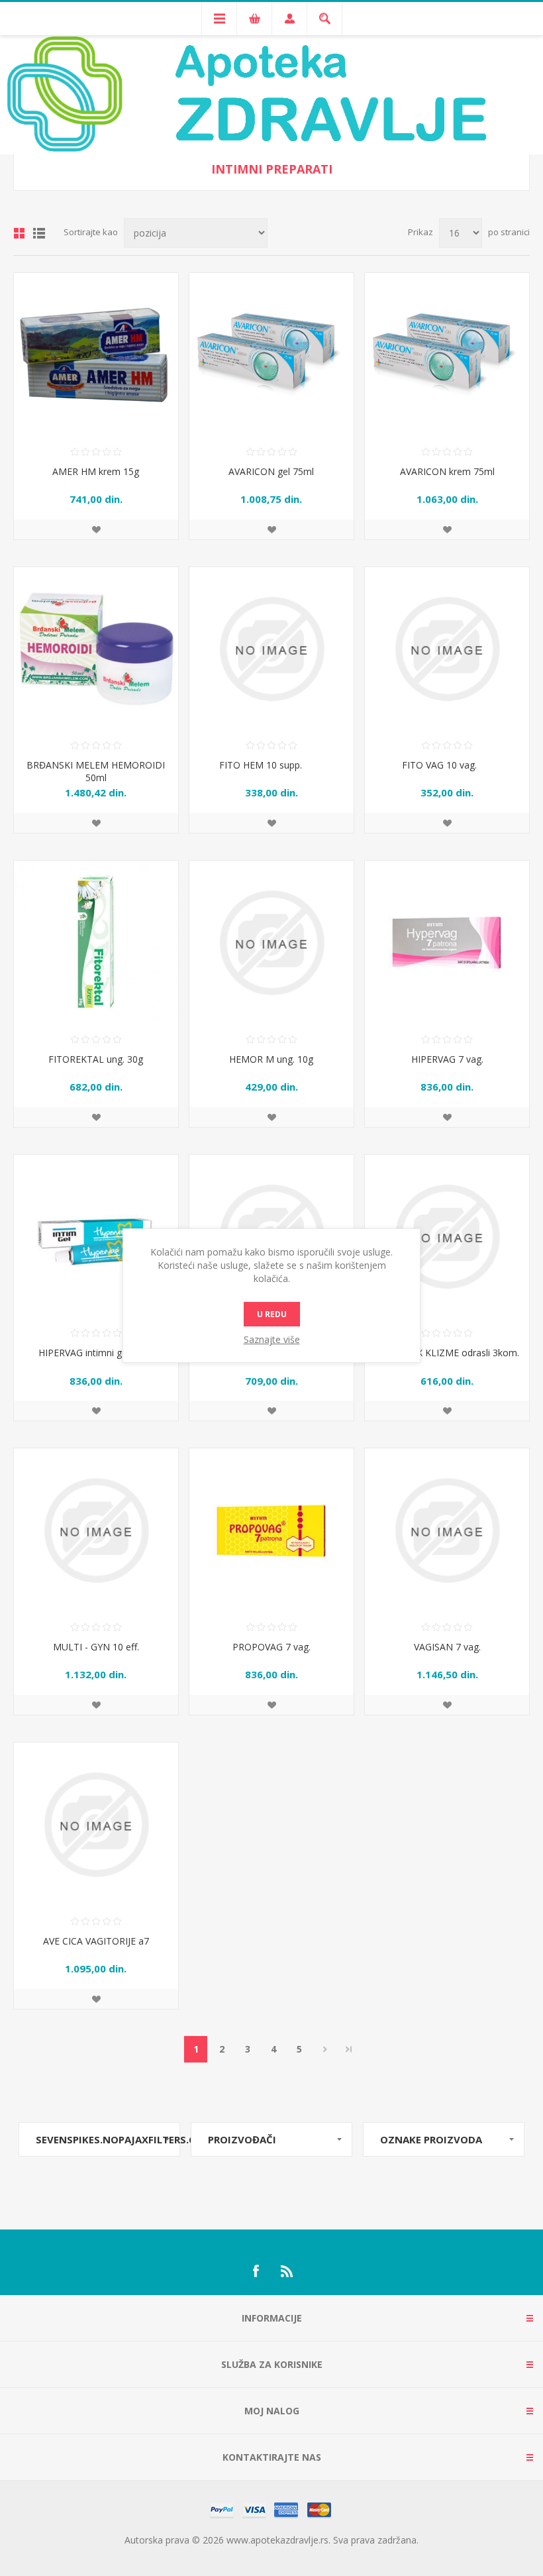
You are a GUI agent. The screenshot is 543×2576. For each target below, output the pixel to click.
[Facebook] (256, 2271)
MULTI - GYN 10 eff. (96, 1647)
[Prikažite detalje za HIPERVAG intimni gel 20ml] (96, 1237)
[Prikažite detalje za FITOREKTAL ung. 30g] (96, 943)
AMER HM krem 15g (96, 471)
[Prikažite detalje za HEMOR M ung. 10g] (271, 943)
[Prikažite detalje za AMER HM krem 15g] (96, 355)
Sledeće (325, 2049)
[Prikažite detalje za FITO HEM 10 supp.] (271, 649)
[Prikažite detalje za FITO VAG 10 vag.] (447, 649)
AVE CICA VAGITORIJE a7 (96, 1941)
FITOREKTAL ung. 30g (96, 1059)
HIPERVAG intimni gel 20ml (96, 1353)
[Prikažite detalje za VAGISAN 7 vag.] (447, 1530)
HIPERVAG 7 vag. (447, 1059)
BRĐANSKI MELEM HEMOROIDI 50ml (96, 771)
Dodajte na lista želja (96, 529)
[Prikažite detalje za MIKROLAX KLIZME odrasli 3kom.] (447, 1237)
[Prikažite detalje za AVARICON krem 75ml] (447, 355)
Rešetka (19, 233)
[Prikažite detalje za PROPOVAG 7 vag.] (271, 1530)
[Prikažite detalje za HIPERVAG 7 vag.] (447, 943)
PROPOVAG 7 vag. (271, 1647)
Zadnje (349, 2049)
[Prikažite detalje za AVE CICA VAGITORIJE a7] (96, 1825)
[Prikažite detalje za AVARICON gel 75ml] (271, 355)
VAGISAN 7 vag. (447, 1647)
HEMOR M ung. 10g (271, 1059)
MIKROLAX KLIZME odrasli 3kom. (447, 1353)
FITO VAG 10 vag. (447, 765)
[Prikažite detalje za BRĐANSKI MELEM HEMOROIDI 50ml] (96, 649)
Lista (39, 233)
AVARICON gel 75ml (271, 471)
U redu (272, 1314)
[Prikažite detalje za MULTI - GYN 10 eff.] (96, 1530)
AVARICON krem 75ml (447, 471)
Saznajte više (272, 1339)
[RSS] (287, 2271)
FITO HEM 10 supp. (271, 765)
